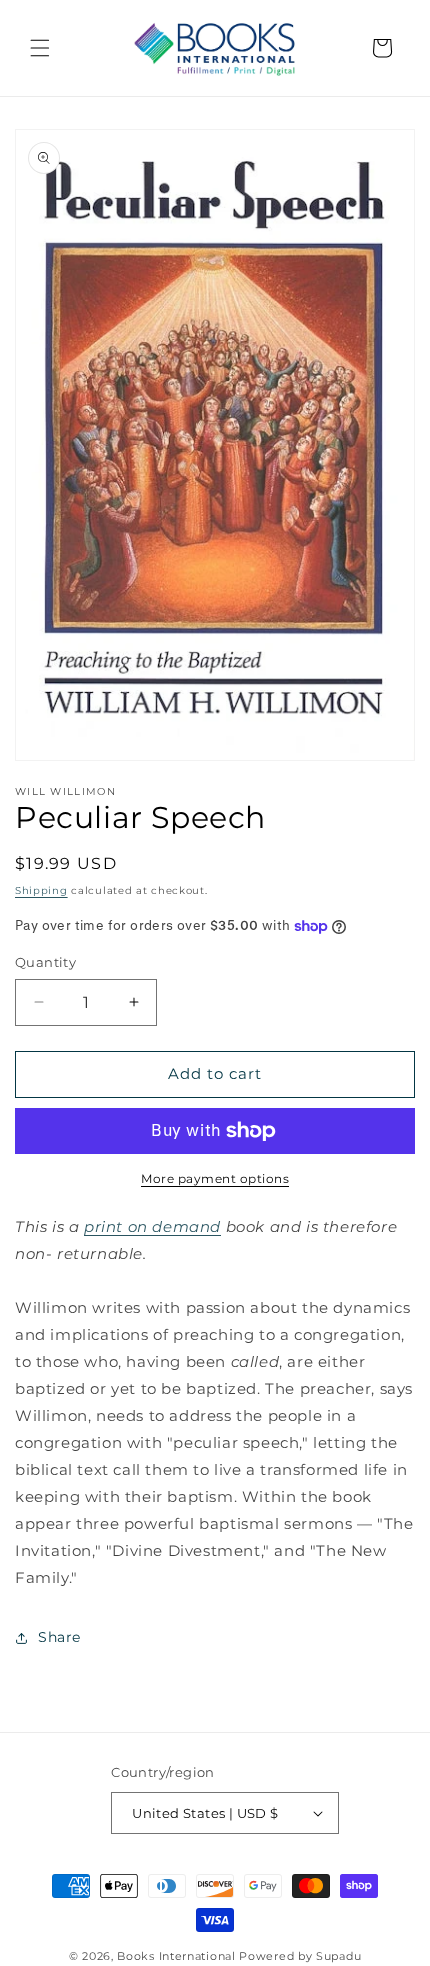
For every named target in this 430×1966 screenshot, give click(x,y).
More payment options (215, 1178)
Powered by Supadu (300, 1956)
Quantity (45, 962)
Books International (176, 1956)
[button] (40, 48)
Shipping (41, 890)
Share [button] (59, 1637)
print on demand (152, 1226)
